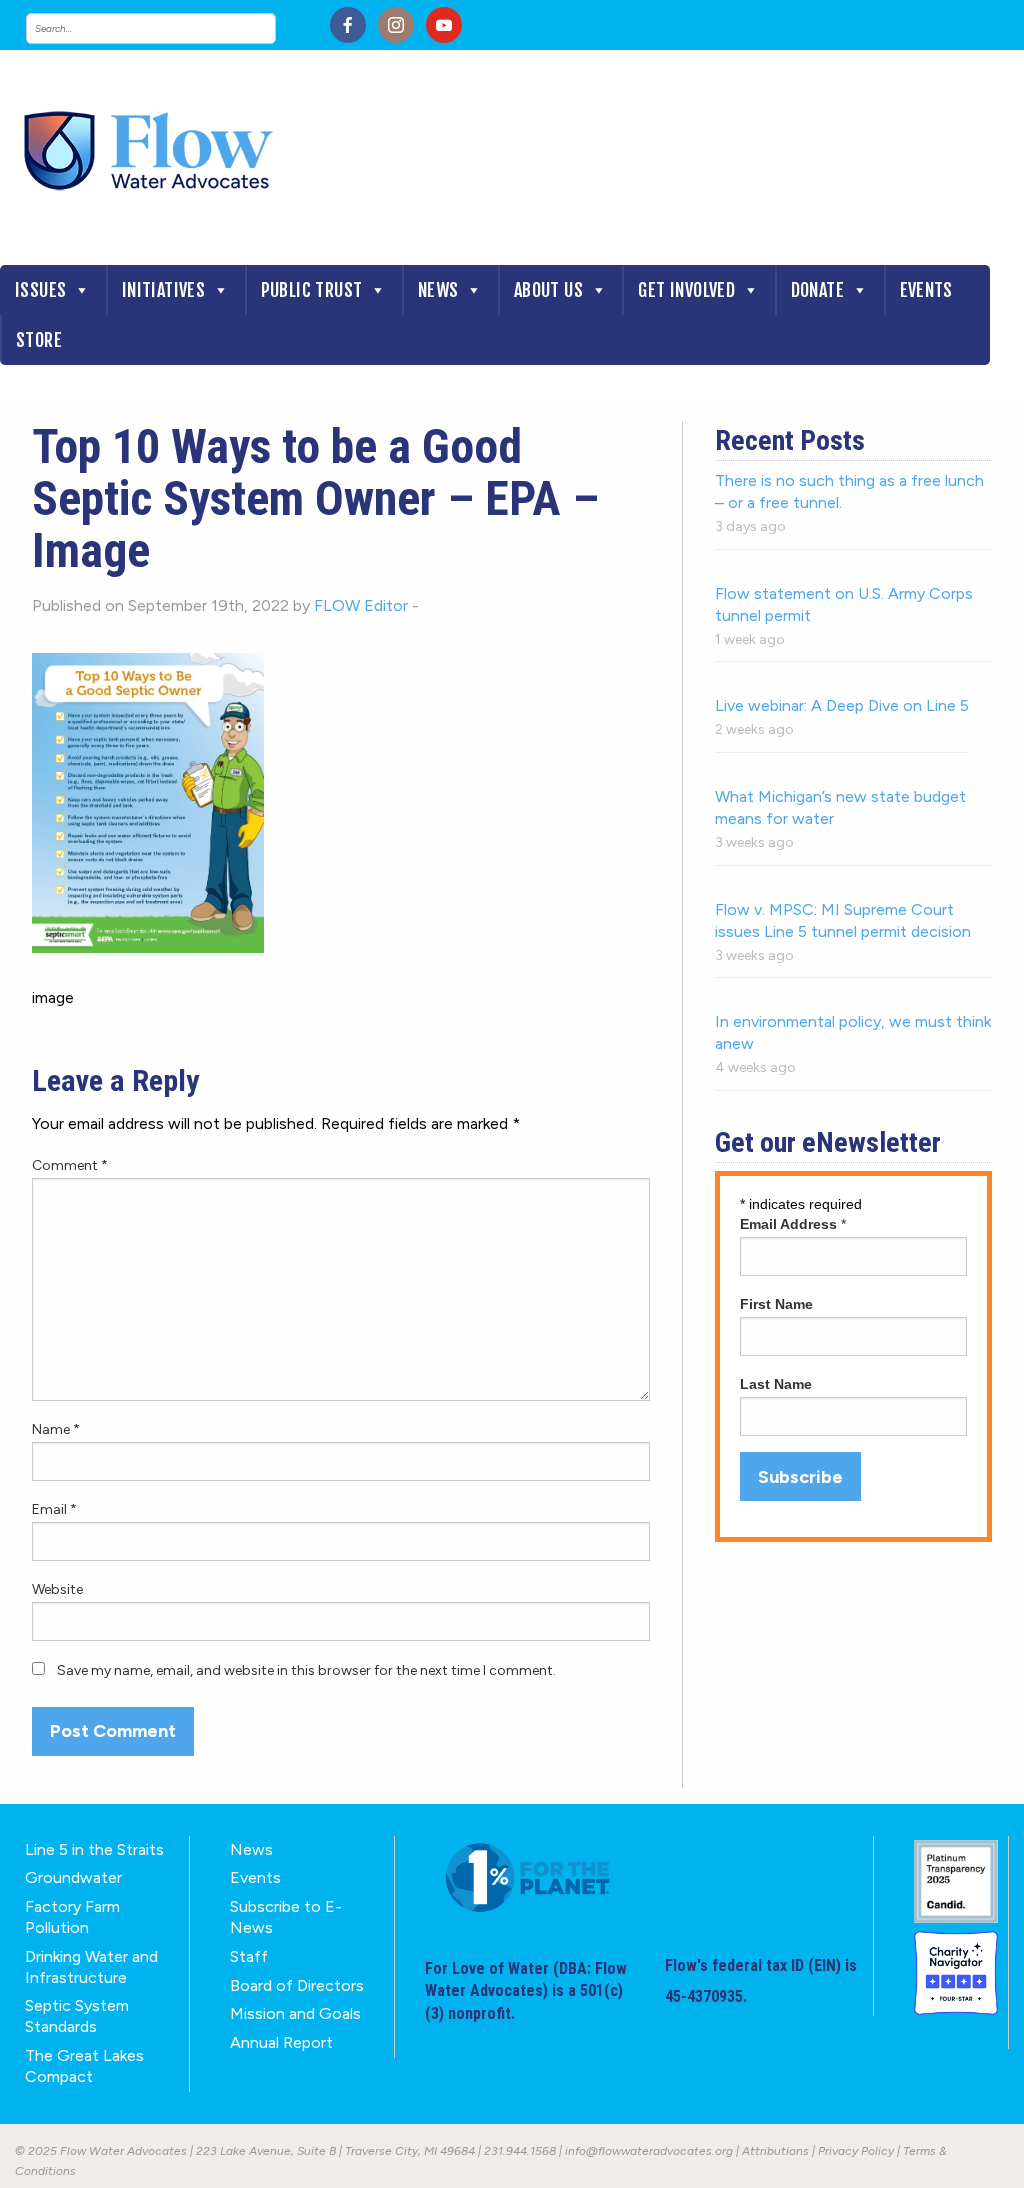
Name (56, 1429)
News (438, 290)
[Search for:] (171, 28)
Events (926, 290)
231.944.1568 (520, 2151)
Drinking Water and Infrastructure (91, 1967)
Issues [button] (40, 290)
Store (39, 340)
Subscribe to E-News (286, 1917)
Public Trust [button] (312, 290)
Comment (70, 1165)
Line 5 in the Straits (94, 1849)
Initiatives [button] (163, 290)
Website (57, 1589)
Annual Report (281, 2042)
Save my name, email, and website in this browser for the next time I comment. (306, 1670)
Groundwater (73, 1877)
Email (54, 1509)
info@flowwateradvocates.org (649, 2151)
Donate (817, 290)
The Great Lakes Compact (84, 2066)
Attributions (775, 2151)
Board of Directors (297, 1985)
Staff (249, 1956)
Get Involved (686, 290)
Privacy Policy (856, 2151)
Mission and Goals (295, 2013)
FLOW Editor (361, 605)
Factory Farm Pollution (72, 1917)
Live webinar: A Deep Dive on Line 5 (842, 705)
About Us (548, 290)
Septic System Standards (77, 2016)
